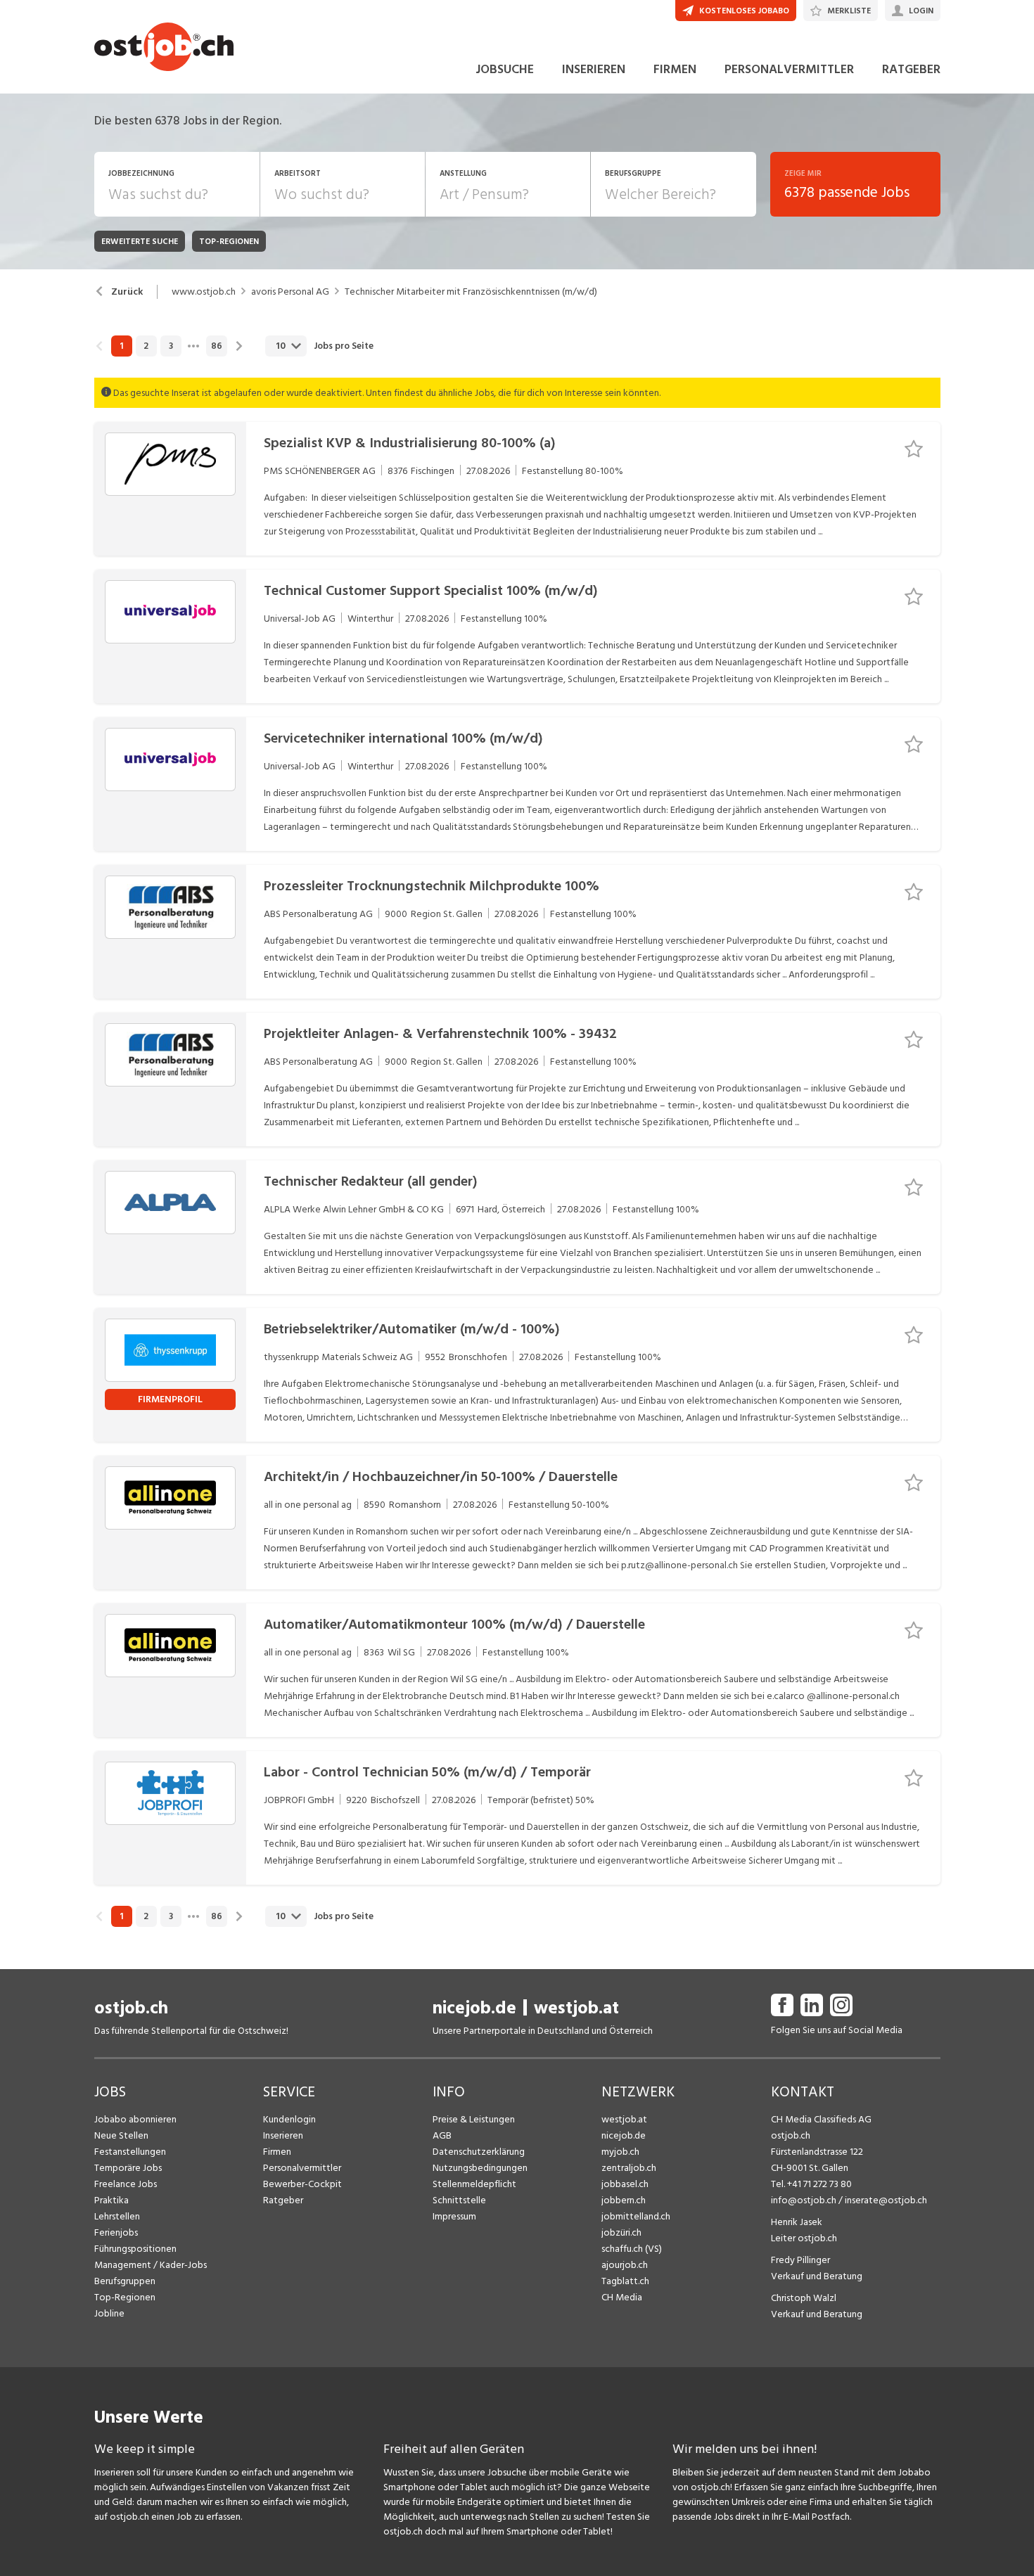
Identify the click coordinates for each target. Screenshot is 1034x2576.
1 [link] (121, 346)
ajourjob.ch (625, 2265)
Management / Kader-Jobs (151, 2265)
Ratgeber (283, 2200)
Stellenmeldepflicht (474, 2184)
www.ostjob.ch (204, 292)
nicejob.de (474, 2008)
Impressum (454, 2216)
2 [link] (146, 346)
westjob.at (576, 2008)
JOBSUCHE (505, 69)
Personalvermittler (302, 2168)
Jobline (109, 2313)
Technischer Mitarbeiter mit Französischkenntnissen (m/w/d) (471, 292)
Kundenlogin (289, 2119)
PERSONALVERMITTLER (789, 69)
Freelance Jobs (126, 2184)
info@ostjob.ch (804, 2200)
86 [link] (217, 346)
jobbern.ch (624, 2200)
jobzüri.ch (621, 2232)
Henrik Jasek (797, 2222)
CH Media (622, 2297)
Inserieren (283, 2135)
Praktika (111, 2200)
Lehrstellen (117, 2216)
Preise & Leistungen (474, 2119)
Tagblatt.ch (625, 2281)
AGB (442, 2135)
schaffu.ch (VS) (632, 2249)
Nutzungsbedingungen (480, 2168)
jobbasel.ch (625, 2184)
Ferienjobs (116, 2232)
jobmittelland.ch (636, 2216)
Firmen (277, 2152)
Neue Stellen (121, 2135)
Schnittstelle (459, 2200)
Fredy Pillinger (800, 2260)
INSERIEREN (594, 69)
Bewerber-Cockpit (302, 2184)
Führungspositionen (135, 2249)
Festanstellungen (130, 2152)
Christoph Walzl (804, 2298)
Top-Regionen (125, 2297)
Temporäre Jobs (128, 2168)
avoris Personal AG (290, 292)
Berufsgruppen (125, 2281)
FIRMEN (675, 69)
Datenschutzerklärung (479, 2152)
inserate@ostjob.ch (886, 2200)
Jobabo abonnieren (135, 2119)
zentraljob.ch (629, 2168)
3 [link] (171, 346)
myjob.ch (620, 2152)
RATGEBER (911, 69)
